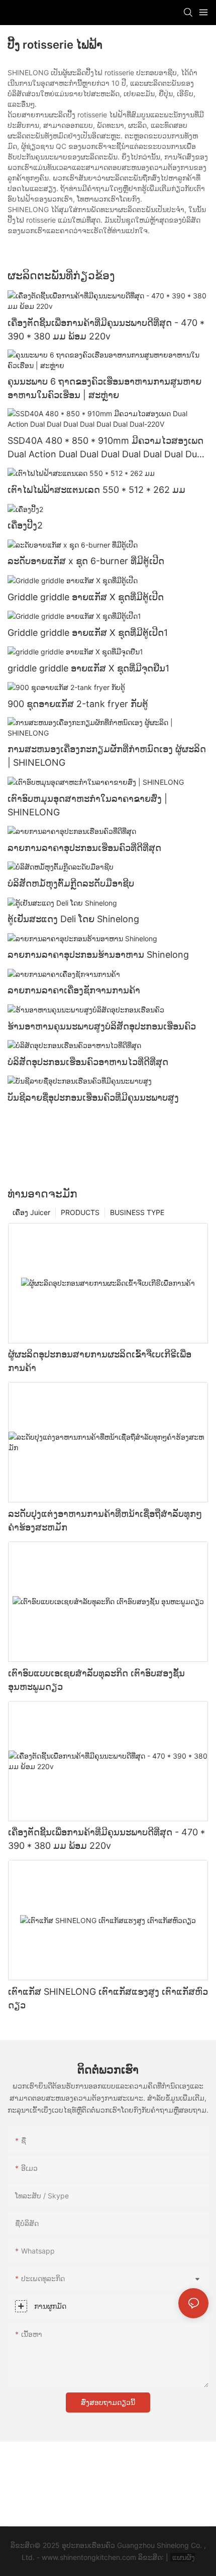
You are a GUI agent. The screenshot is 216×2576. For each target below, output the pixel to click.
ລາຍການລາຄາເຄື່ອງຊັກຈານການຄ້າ (74, 990)
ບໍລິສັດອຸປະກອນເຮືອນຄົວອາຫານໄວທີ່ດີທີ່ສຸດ (88, 1062)
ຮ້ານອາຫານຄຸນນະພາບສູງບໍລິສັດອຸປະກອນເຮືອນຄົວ (102, 1026)
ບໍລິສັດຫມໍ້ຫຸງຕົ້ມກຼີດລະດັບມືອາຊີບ (71, 883)
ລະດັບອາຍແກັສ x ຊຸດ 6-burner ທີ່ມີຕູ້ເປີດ (86, 561)
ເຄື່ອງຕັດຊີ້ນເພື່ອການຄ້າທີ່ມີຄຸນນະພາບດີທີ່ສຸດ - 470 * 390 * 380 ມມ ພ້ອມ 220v (106, 329)
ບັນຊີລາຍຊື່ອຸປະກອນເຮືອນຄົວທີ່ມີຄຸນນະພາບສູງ (93, 1097)
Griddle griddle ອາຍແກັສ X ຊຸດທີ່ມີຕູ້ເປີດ (86, 597)
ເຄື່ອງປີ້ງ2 (25, 525)
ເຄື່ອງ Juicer (31, 1212)
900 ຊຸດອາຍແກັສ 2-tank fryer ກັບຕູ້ (78, 704)
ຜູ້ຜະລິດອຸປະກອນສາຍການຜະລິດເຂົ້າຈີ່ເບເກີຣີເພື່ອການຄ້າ (100, 1361)
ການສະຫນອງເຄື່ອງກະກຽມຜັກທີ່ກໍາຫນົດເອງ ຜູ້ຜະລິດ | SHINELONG (107, 756)
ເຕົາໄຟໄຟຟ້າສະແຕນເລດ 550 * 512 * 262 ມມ (96, 490)
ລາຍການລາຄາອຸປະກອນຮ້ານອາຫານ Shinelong (98, 955)
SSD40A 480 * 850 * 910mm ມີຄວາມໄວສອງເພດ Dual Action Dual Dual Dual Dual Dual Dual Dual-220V (108, 448)
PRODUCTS (80, 1212)
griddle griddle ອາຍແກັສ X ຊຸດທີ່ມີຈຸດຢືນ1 (88, 668)
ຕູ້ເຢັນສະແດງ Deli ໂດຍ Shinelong (73, 919)
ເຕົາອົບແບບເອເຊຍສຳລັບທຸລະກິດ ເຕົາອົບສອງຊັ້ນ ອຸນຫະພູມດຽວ (96, 1680)
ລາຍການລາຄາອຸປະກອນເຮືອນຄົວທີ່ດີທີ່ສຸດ (84, 848)
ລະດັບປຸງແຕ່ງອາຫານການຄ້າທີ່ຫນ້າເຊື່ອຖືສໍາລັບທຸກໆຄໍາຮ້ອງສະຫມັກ (105, 1520)
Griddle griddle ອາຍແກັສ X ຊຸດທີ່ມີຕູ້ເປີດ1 (88, 633)
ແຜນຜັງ (183, 2557)
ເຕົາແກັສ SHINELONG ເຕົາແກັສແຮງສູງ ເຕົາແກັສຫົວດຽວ (108, 1998)
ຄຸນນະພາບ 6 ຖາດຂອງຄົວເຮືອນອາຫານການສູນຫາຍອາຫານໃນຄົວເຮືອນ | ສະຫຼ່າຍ (104, 388)
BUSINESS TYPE (137, 1212)
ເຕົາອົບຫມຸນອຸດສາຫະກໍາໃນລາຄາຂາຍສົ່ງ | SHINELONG (87, 805)
